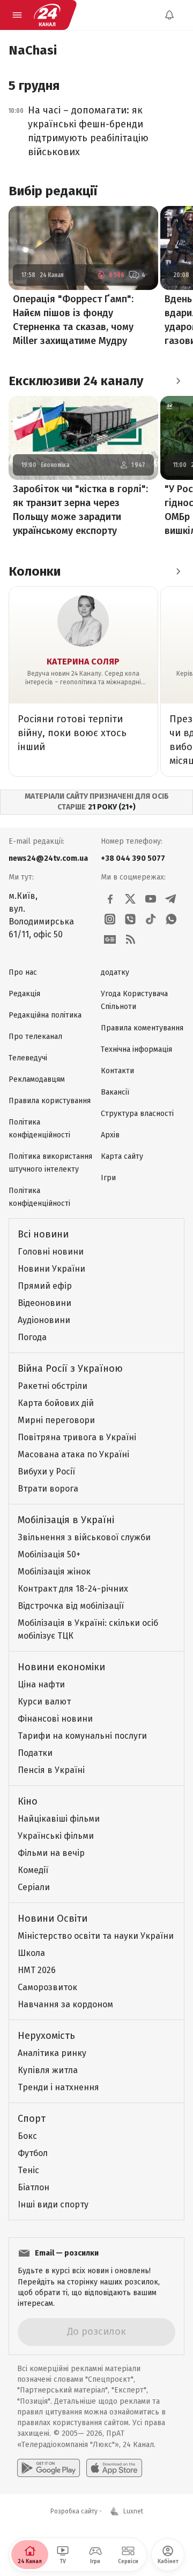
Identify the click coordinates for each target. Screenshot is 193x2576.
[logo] (47, 15)
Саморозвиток (47, 1987)
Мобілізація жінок (54, 1572)
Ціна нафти (41, 1684)
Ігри (108, 1178)
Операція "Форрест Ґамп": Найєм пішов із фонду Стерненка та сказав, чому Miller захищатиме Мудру (73, 320)
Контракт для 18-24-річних (73, 1589)
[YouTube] (151, 899)
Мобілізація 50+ (49, 1554)
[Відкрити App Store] (114, 2468)
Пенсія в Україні (51, 1770)
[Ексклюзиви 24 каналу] (178, 381)
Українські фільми (56, 1836)
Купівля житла (48, 2070)
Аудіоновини (44, 1320)
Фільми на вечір (51, 1853)
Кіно (28, 1801)
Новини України (51, 1269)
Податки (35, 1753)
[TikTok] (151, 919)
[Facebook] (110, 899)
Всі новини (43, 1234)
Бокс (27, 2136)
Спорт (32, 2119)
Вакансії (115, 1092)
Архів (110, 1135)
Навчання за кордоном (65, 2004)
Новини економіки (61, 1667)
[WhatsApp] (171, 919)
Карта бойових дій (56, 1403)
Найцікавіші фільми (59, 1819)
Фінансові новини (55, 1719)
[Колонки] (178, 571)
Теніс (28, 2170)
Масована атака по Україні (73, 1454)
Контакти (117, 1071)
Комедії (33, 1870)
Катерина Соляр (83, 662)
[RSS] (130, 939)
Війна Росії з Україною (70, 1369)
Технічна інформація (136, 1049)
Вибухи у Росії (46, 1472)
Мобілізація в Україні (66, 1520)
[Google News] (110, 939)
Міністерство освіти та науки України (96, 1936)
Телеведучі (28, 1058)
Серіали (34, 1887)
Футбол (33, 2153)
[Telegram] (171, 899)
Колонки (35, 571)
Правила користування (50, 1101)
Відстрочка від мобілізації (71, 1606)
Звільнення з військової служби (84, 1537)
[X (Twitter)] (130, 899)
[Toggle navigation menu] (17, 15)
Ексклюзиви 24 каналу (76, 381)
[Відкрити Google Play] (49, 2468)
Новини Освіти (53, 1918)
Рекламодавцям (37, 1079)
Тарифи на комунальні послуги (82, 1736)
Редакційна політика (45, 1015)
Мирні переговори (56, 1420)
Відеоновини (44, 1303)
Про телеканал (35, 1037)
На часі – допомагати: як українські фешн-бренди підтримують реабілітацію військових (88, 131)
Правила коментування (142, 1028)
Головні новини (51, 1252)
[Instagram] (110, 919)
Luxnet (133, 2511)
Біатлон (34, 2187)
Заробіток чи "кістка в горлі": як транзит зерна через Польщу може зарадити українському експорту (80, 510)
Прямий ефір (45, 1286)
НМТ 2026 (37, 1970)
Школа (31, 1953)
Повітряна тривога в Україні (77, 1437)
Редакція (24, 994)
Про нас (23, 972)
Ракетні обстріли (53, 1386)
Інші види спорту (53, 2204)
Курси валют (44, 1702)
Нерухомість (46, 2036)
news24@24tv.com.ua (48, 858)
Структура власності (137, 1114)
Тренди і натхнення (58, 2087)
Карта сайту (122, 1156)
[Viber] (130, 919)
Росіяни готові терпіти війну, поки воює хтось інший (72, 733)
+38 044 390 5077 (133, 858)
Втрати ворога (48, 1489)
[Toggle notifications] (169, 15)
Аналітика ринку (52, 2053)
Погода (32, 1337)
